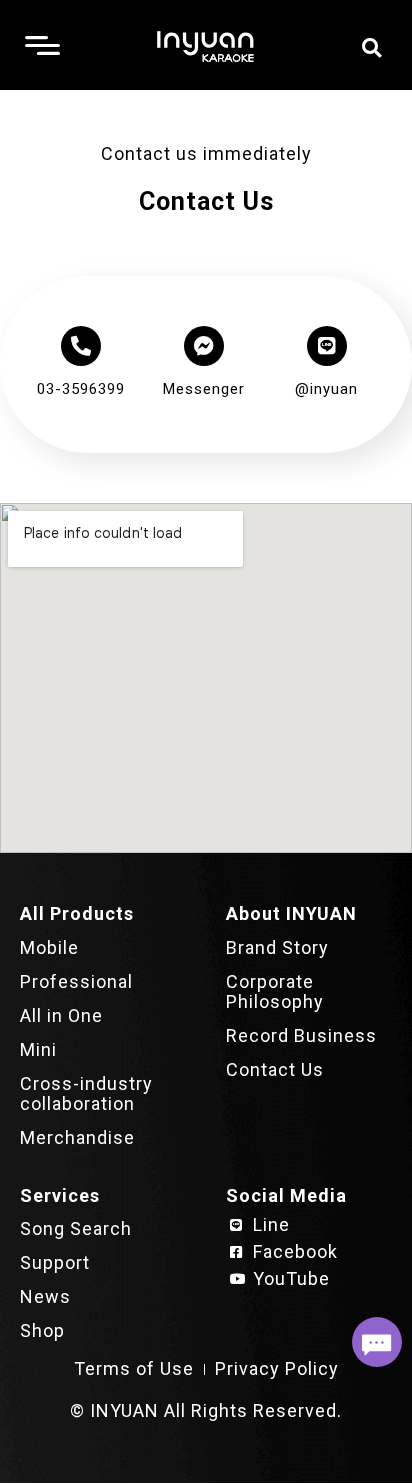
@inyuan (326, 389)
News (45, 1296)
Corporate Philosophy (275, 991)
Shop (42, 1330)
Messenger (204, 389)
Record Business (301, 1035)
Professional (76, 981)
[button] (371, 47)
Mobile (49, 947)
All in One (61, 1015)
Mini (38, 1049)
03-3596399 (81, 389)
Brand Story (277, 947)
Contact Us (275, 1069)
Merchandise (77, 1137)
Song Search (76, 1228)
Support (55, 1262)
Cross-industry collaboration (86, 1093)
